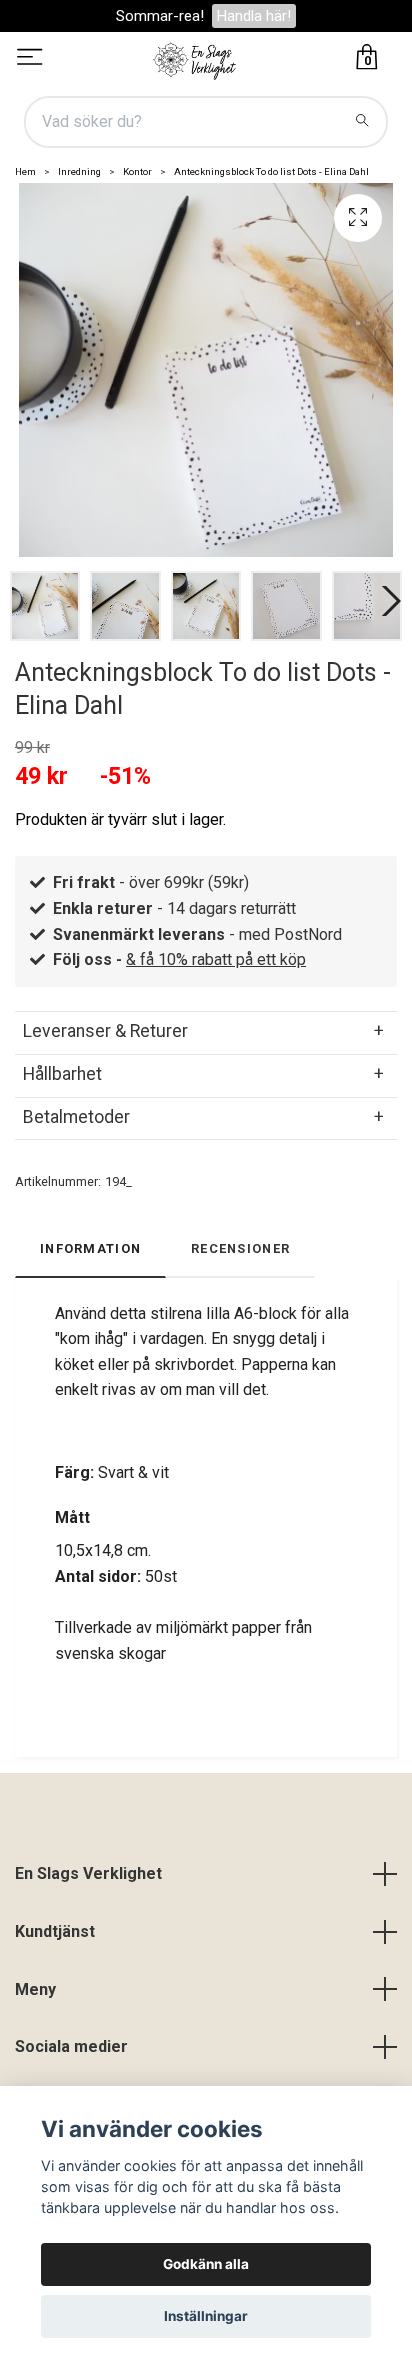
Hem (25, 171)
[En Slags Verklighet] (195, 59)
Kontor (137, 171)
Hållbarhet (62, 1074)
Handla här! (254, 16)
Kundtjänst (55, 1931)
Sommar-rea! (160, 16)
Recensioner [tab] (240, 1248)
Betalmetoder (76, 1117)
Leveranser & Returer (105, 1031)
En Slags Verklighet (88, 1873)
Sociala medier (71, 2046)
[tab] (206, 1031)
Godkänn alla (206, 2264)
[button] (387, 601)
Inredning (79, 171)
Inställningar (206, 2316)
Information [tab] (90, 1248)
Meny (35, 1989)
